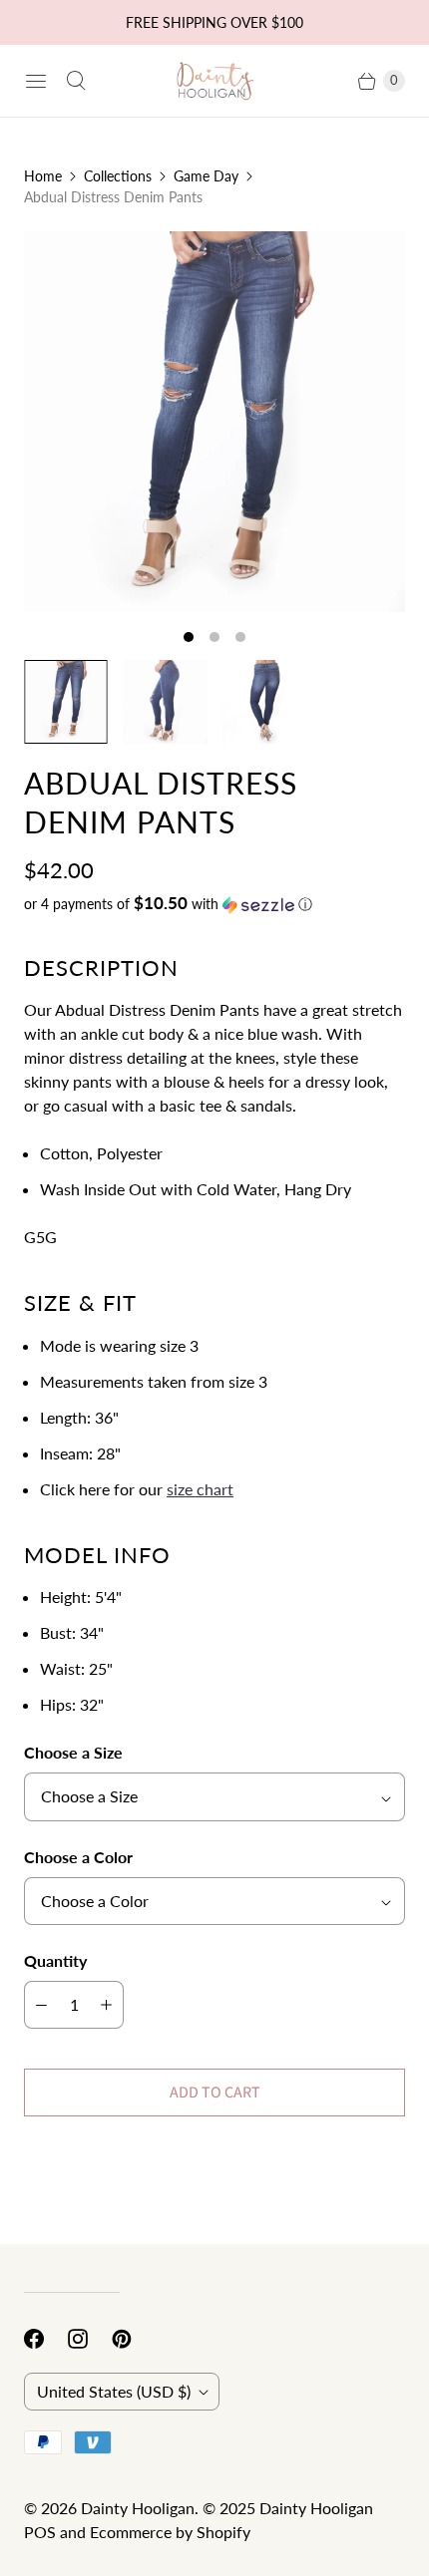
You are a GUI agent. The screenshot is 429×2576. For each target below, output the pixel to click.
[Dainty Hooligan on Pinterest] (134, 2339)
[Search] (76, 81)
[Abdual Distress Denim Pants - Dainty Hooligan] (214, 422)
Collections (118, 176)
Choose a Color (78, 1857)
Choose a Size (73, 1752)
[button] (214, 904)
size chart (200, 1489)
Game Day (206, 176)
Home (43, 176)
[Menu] (36, 81)
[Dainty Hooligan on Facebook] (46, 2339)
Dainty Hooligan (138, 2508)
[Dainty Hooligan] (214, 81)
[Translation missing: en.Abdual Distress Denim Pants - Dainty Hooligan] (66, 702)
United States (114, 2391)
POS (40, 2532)
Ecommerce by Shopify (170, 2532)
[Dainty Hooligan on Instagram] (90, 2339)
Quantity (55, 1960)
